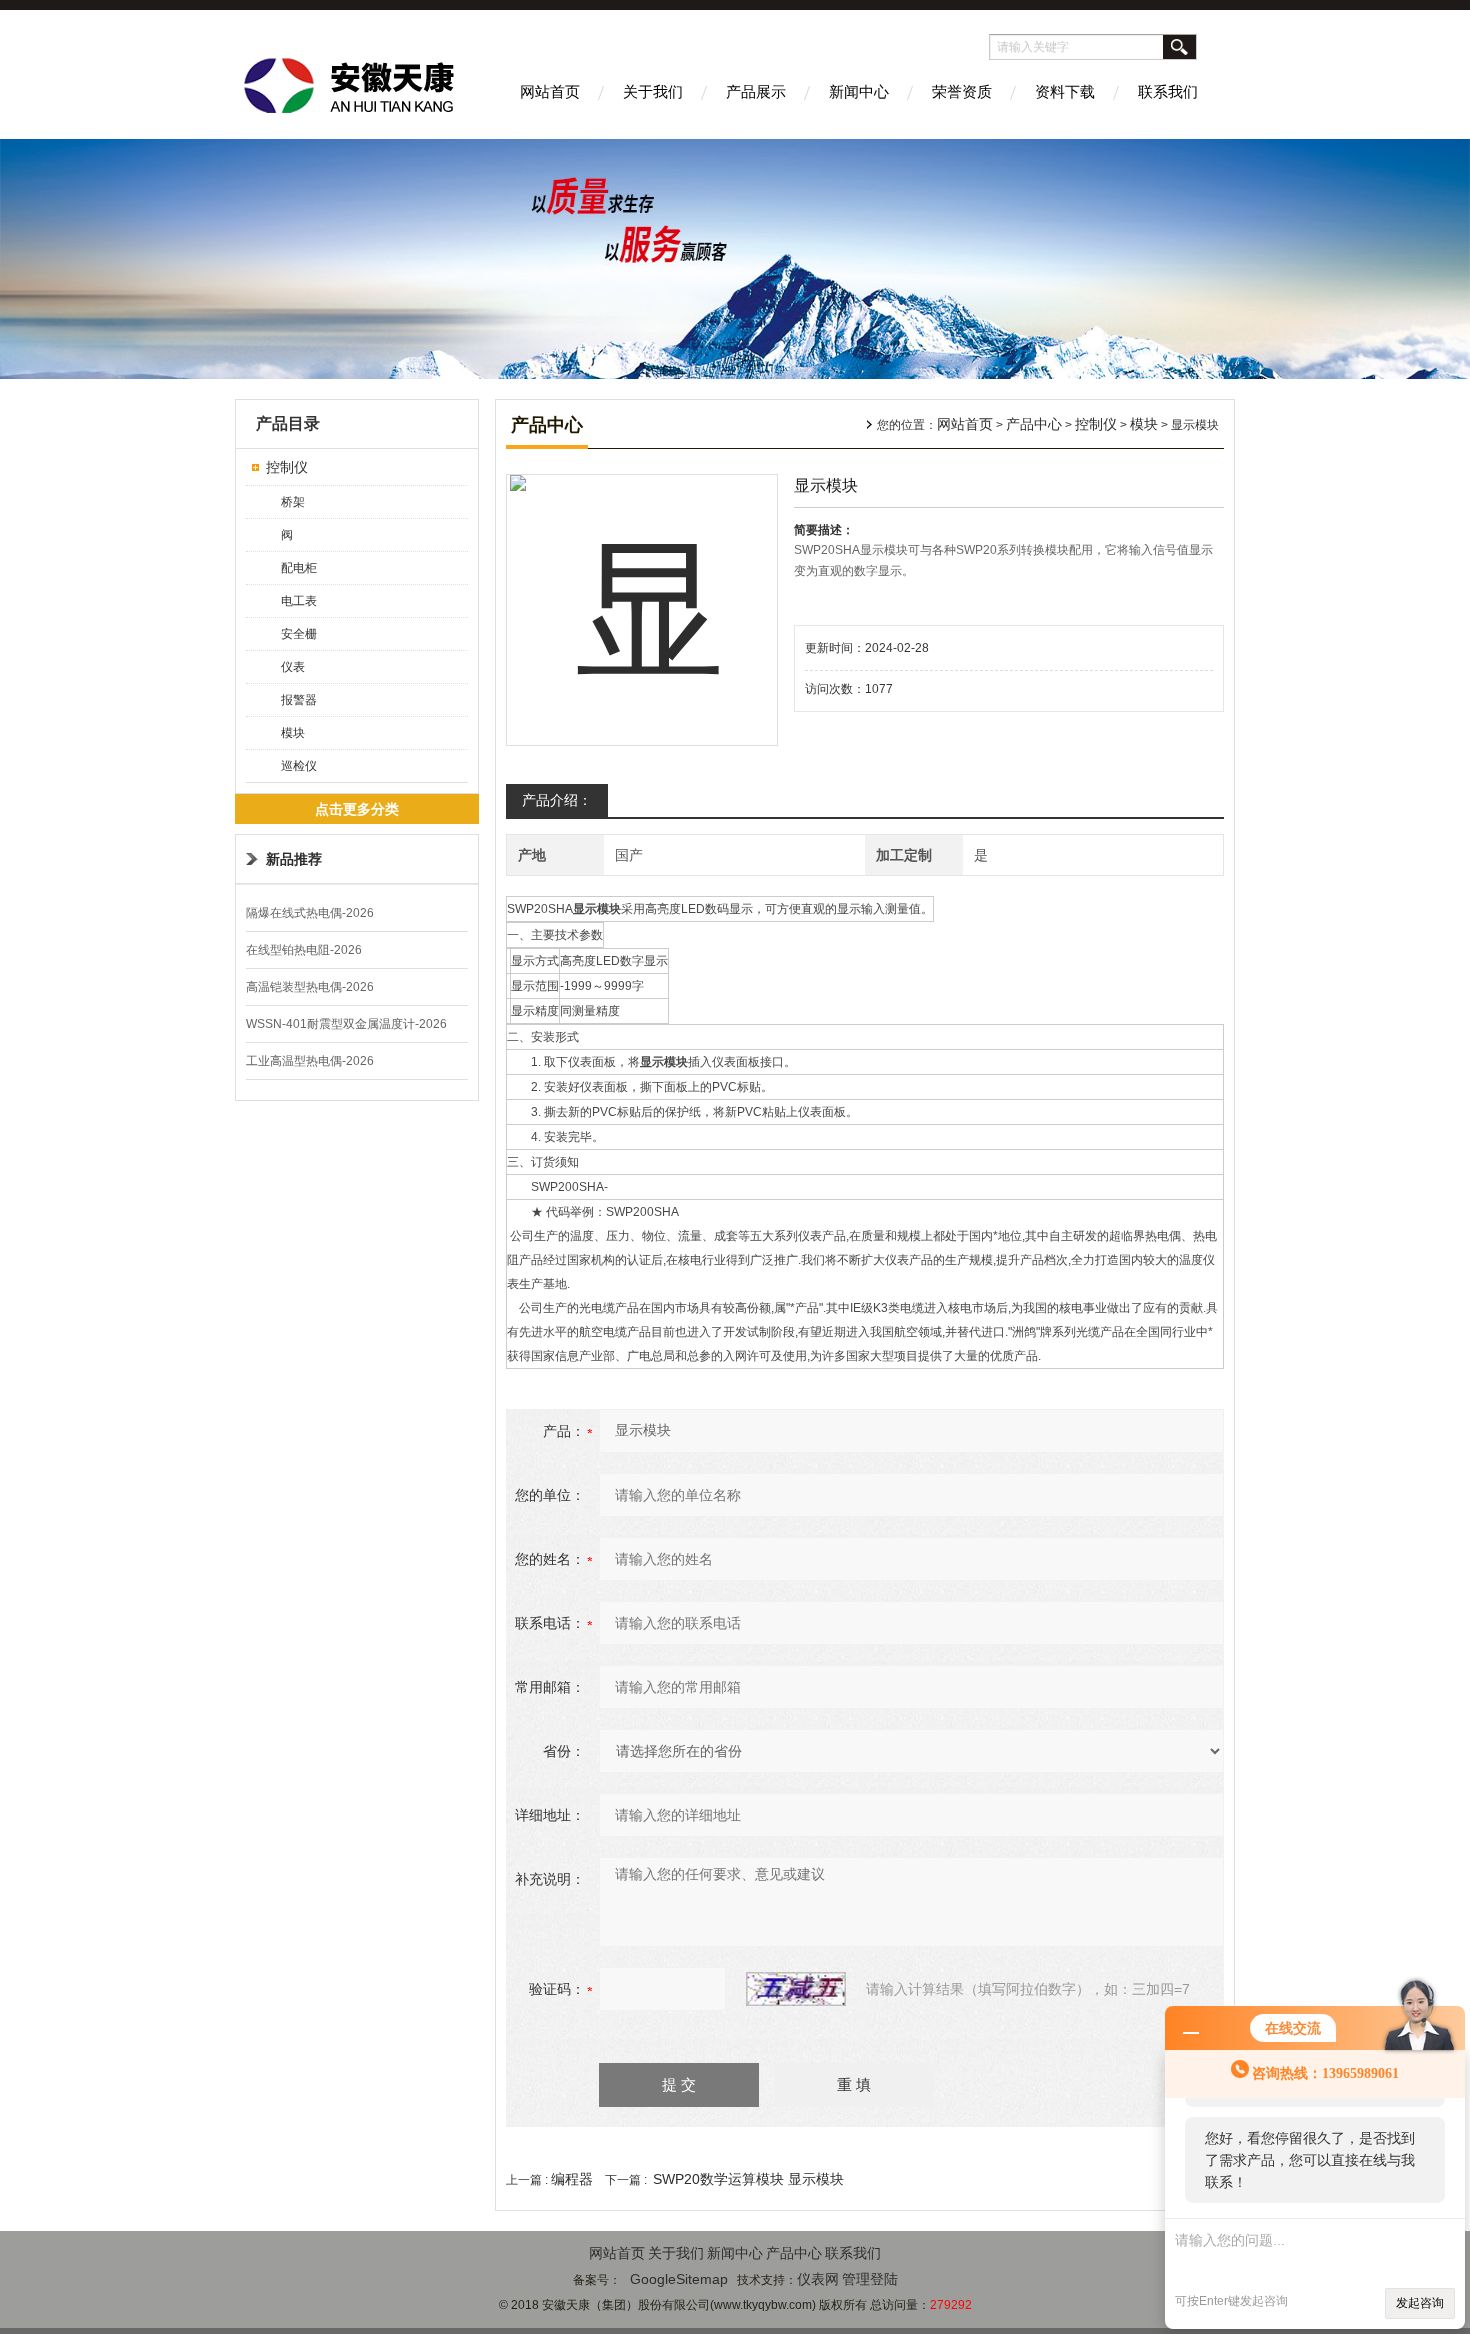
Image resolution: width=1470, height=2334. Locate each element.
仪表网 (818, 2279)
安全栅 (299, 634)
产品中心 (1034, 424)
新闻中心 (859, 91)
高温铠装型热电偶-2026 (310, 987)
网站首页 (550, 91)
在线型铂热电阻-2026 (304, 950)
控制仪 (287, 467)
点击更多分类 (357, 809)
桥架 (293, 502)
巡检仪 (299, 766)
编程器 (572, 2179)
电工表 (299, 601)
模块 (293, 733)
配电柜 (299, 568)
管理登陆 (870, 2279)
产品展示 (756, 91)
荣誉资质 (962, 91)
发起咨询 (1420, 2303)
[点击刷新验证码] (796, 1989)
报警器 (299, 700)
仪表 (293, 667)
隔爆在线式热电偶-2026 (310, 913)
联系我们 (1168, 91)
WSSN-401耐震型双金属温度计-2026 (346, 1024)
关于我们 (653, 91)
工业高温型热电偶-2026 (310, 1061)
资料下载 (1065, 91)
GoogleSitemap (679, 2279)
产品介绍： (557, 800)
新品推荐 (294, 859)
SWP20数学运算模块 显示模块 (748, 2179)
